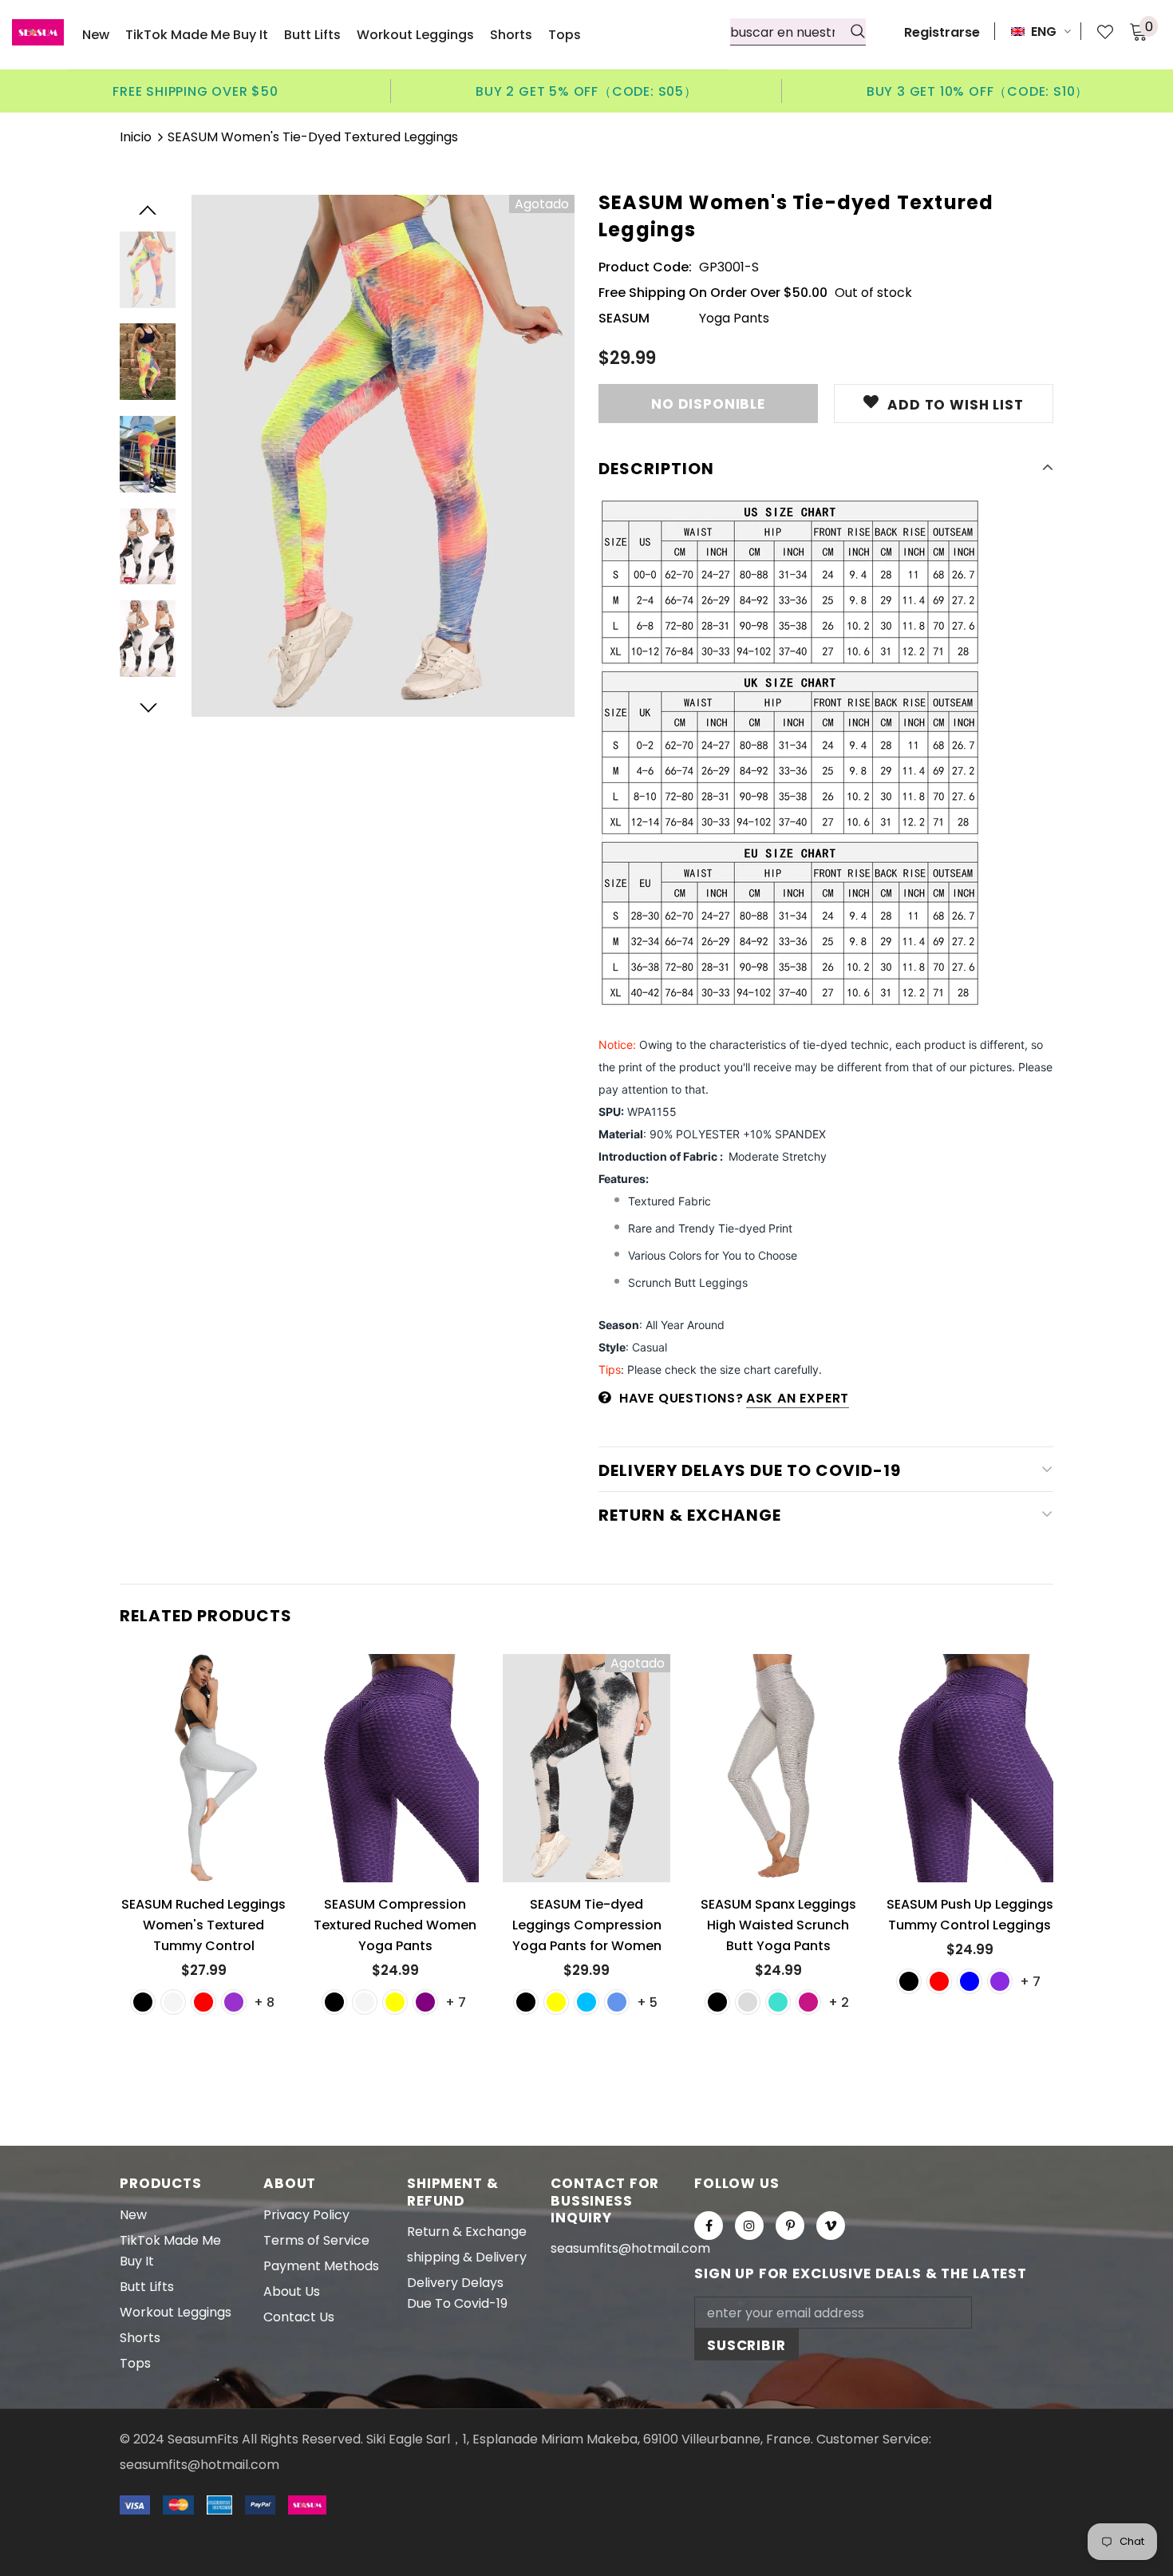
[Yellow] (395, 2002)
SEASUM (624, 318)
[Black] (143, 2002)
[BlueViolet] (1000, 1981)
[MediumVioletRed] (808, 2002)
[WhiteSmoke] (173, 2002)
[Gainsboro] (748, 2002)
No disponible (588, 1781)
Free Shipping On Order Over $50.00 (713, 293)
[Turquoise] (778, 2002)
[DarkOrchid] (234, 2002)
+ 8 (264, 2002)
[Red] (203, 2002)
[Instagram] (749, 2226)
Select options (210, 1781)
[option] (195, 91)
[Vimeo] (831, 2226)
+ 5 (647, 2002)
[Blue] (970, 1981)
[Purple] (425, 2002)
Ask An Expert (798, 1398)
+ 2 (839, 2002)
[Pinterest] (790, 2226)
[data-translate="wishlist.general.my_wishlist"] (1097, 32)
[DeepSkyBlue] (586, 2002)
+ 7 (456, 2002)
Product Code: (645, 267)
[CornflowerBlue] (617, 2002)
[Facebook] (709, 2226)
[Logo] (38, 32)
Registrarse (942, 32)
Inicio (136, 137)
